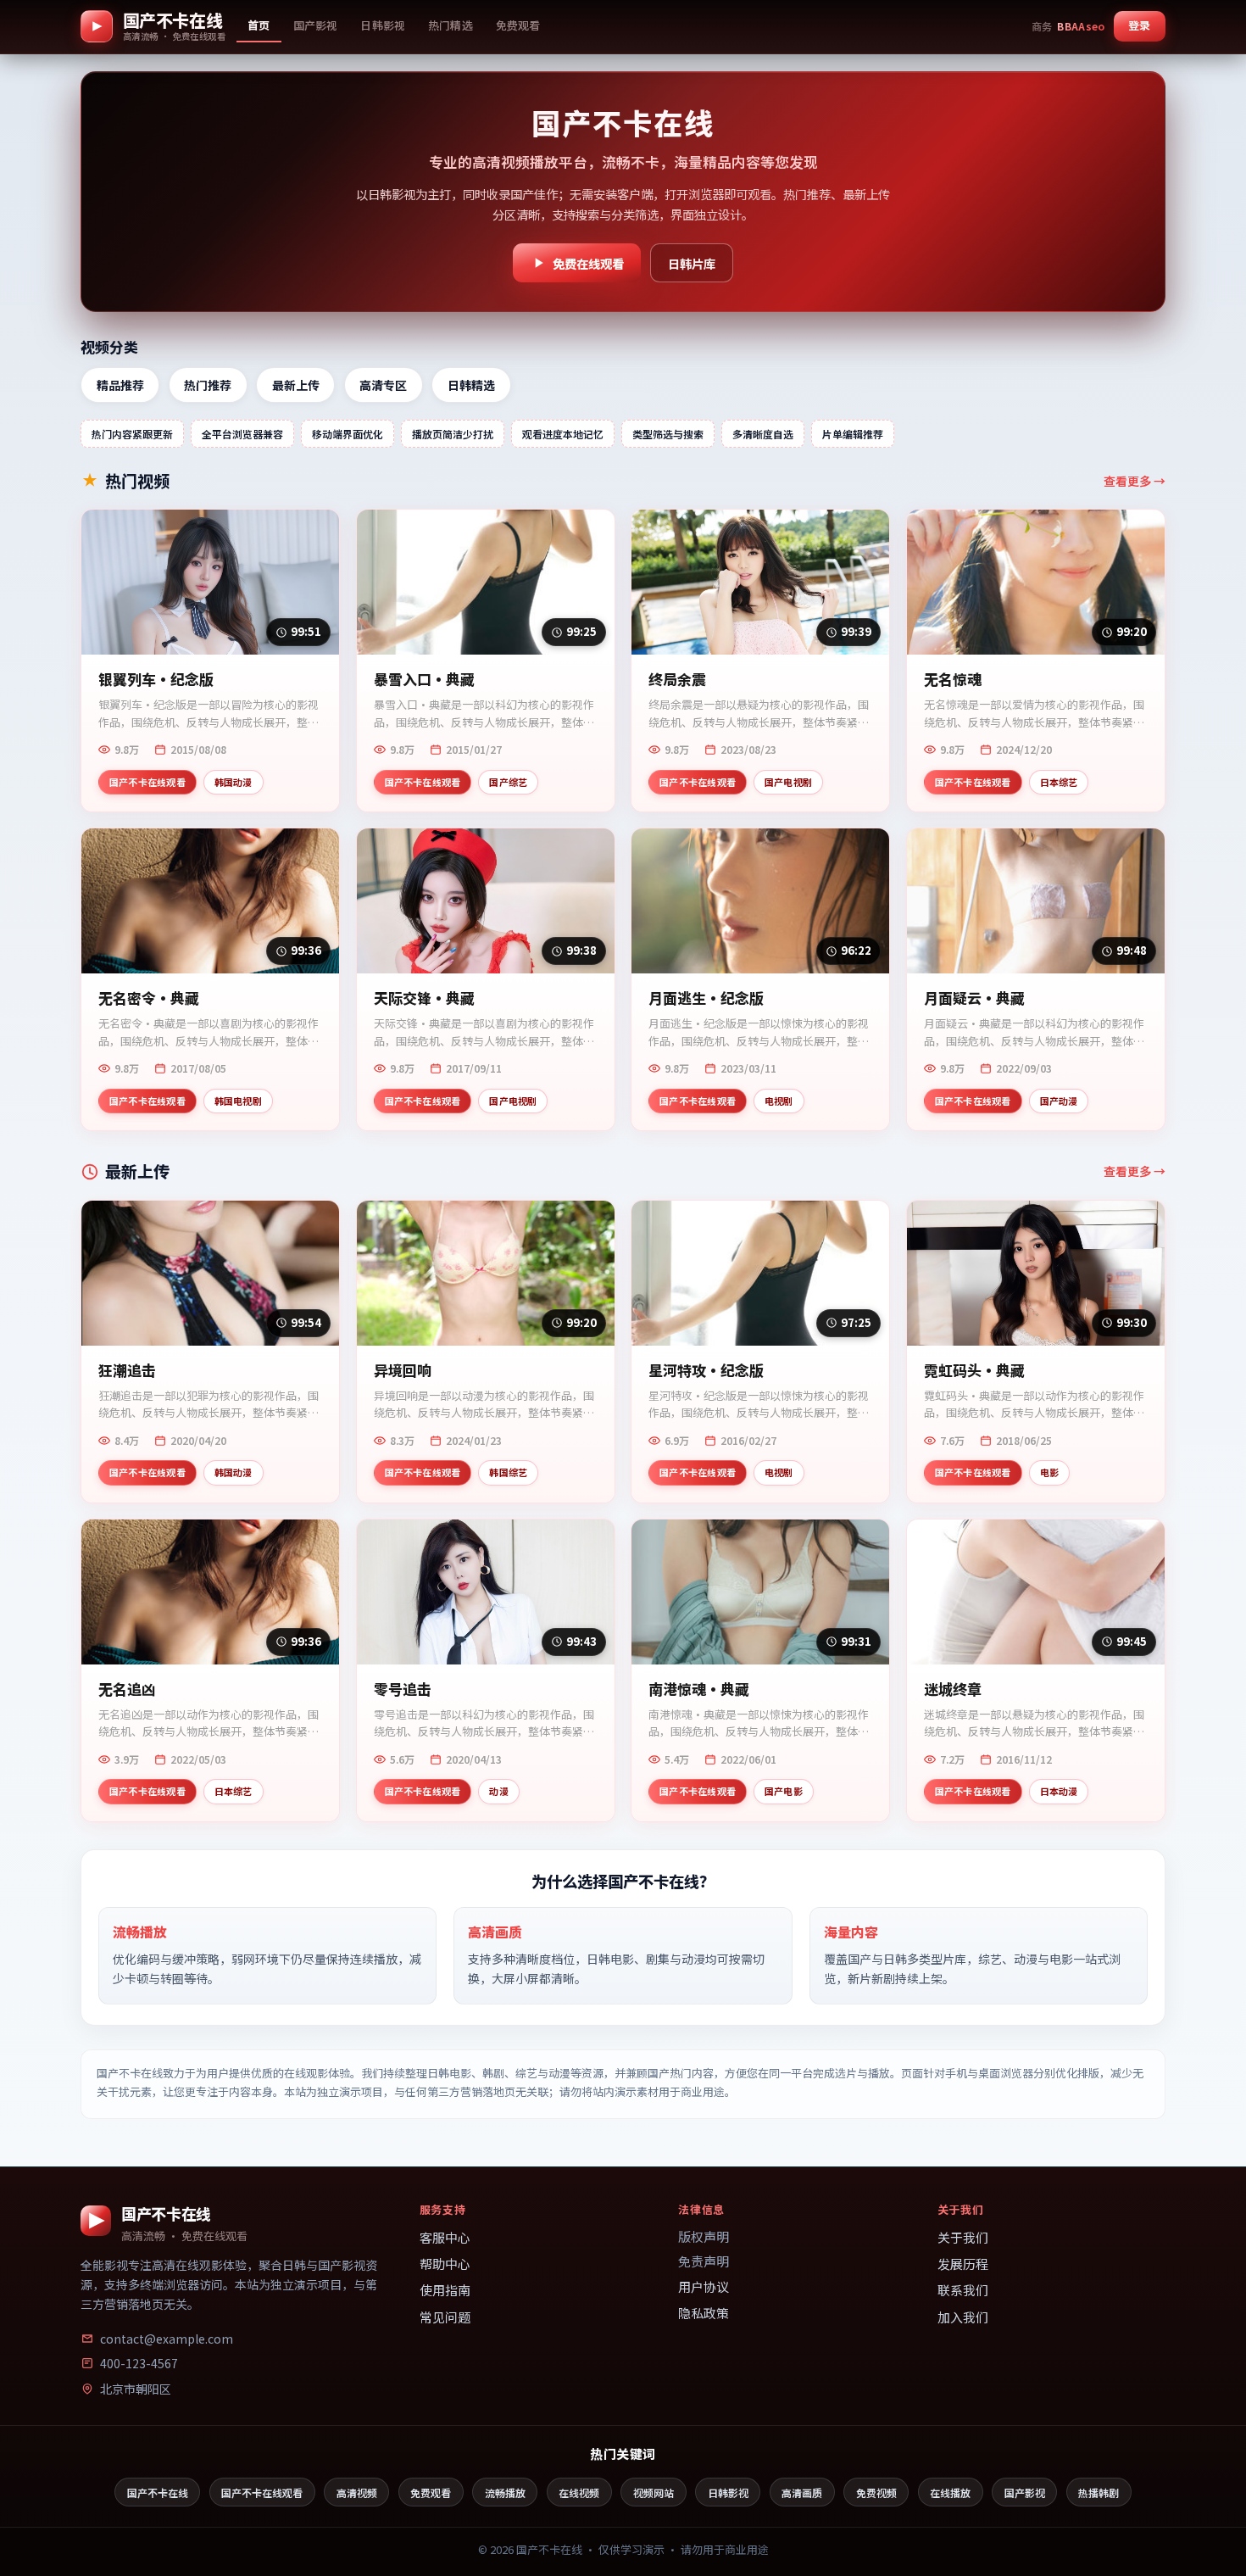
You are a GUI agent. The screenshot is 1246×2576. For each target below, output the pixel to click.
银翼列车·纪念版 (156, 680)
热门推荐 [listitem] (208, 385)
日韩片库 (692, 263)
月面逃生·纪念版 (706, 998)
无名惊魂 (953, 680)
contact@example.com (167, 2339)
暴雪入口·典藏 (424, 680)
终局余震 (677, 680)
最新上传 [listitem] (296, 385)
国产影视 (1025, 2492)
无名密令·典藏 (149, 998)
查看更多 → (1135, 481)
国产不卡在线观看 (262, 2492)
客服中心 (445, 2237)
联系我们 (963, 2290)
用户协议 (704, 2286)
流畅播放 (505, 2492)
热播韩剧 (1099, 2492)
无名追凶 (127, 1689)
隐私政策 (704, 2313)
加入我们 (963, 2317)
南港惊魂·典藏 (699, 1689)
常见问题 (445, 2317)
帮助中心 (445, 2264)
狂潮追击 (127, 1371)
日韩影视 (728, 2492)
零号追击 (403, 1689)
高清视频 (357, 2492)
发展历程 (963, 2264)
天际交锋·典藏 (424, 998)
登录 (1139, 25)
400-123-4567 (139, 2363)
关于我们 (963, 2237)
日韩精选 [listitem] (471, 385)
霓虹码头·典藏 (974, 1371)
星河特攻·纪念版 (706, 1371)
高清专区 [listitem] (383, 385)
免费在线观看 (588, 263)
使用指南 (445, 2290)
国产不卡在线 (158, 2492)
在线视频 (579, 2492)
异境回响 (403, 1371)
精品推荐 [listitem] (120, 385)
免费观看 (431, 2492)
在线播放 (950, 2492)
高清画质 (802, 2492)
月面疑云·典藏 (974, 998)
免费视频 (876, 2492)
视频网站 (654, 2492)
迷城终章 (953, 1689)
